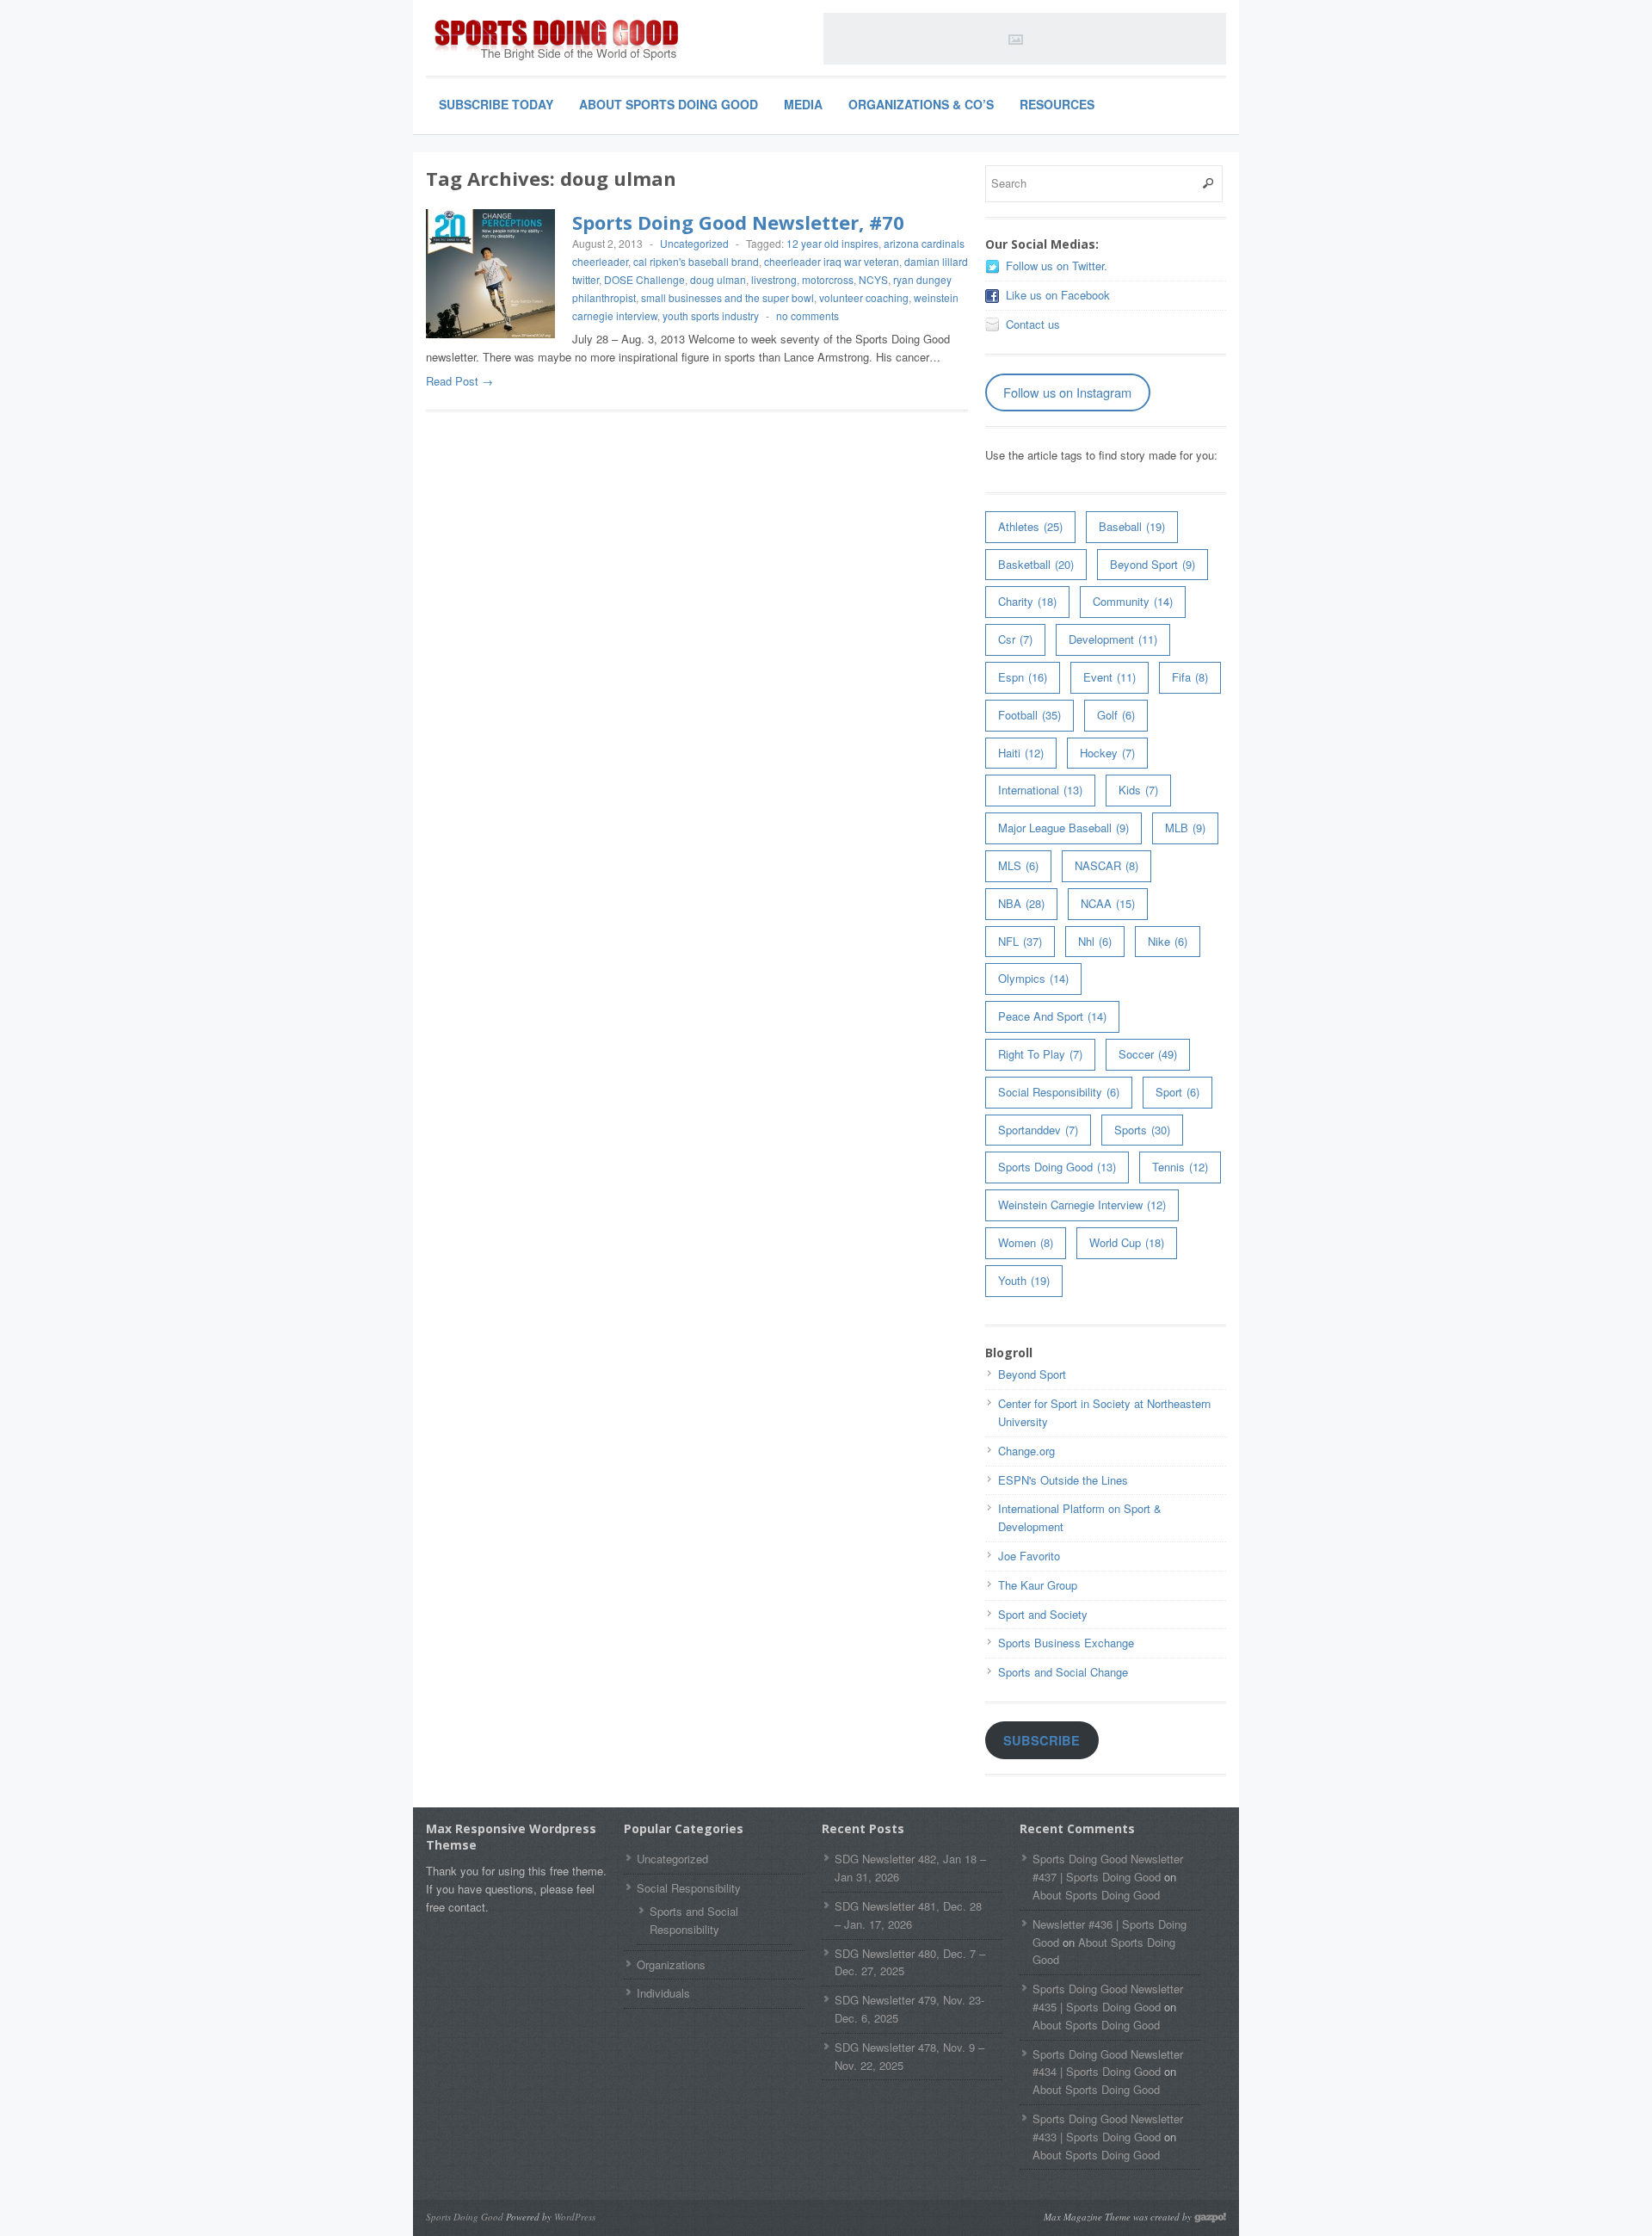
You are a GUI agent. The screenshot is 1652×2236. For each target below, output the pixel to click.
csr (1015, 639)
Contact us (1033, 324)
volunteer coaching (864, 297)
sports (1142, 1130)
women (1026, 1242)
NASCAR (1106, 865)
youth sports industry (711, 315)
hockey (1107, 753)
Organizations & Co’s (921, 104)
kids (1138, 790)
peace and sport (1052, 1016)
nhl (1095, 941)
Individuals (663, 1993)
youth (1024, 1280)
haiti (1021, 753)
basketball (1036, 564)
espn (1023, 677)
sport (1177, 1092)
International (1040, 790)
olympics (1033, 978)
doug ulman (718, 279)
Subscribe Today (496, 104)
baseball (1132, 526)
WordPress (575, 2217)
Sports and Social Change (1063, 1672)
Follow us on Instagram (1067, 392)
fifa (1190, 677)
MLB (1185, 828)
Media (803, 104)
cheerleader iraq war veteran (832, 261)
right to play (1040, 1054)
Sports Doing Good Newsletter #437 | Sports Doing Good (1108, 1868)
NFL (1020, 941)
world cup (1127, 1242)
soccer (1148, 1054)
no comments (808, 315)
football (1029, 715)
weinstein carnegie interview (1082, 1204)
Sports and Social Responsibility (694, 1920)
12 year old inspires (832, 243)
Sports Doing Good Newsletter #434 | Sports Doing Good (1108, 2063)
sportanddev (1038, 1130)
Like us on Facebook (1058, 295)
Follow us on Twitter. (1057, 266)
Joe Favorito (1029, 1556)
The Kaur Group (1038, 1585)
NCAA (1108, 903)
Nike (1168, 941)
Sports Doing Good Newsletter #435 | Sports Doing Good (1108, 1998)
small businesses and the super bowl (727, 297)
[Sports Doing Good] (555, 41)
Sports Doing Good (1057, 1167)
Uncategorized (694, 243)
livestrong (774, 279)
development (1113, 639)
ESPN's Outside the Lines (1063, 1480)
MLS (1018, 865)
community (1133, 601)
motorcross (828, 279)
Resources (1057, 104)
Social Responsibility (1059, 1092)
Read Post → (459, 381)
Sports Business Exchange (1066, 1643)
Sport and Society (1043, 1614)
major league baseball (1063, 828)
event (1110, 677)
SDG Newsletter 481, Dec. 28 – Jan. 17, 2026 (908, 1915)
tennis (1180, 1167)
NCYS (873, 279)
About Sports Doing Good (669, 104)
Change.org (1026, 1451)
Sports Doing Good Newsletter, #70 (738, 222)
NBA (1021, 903)
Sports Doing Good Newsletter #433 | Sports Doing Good (1108, 2128)
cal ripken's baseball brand (696, 261)
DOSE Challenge (644, 279)
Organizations (671, 1964)
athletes (1030, 526)
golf (1116, 715)
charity (1027, 601)
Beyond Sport (1153, 564)
